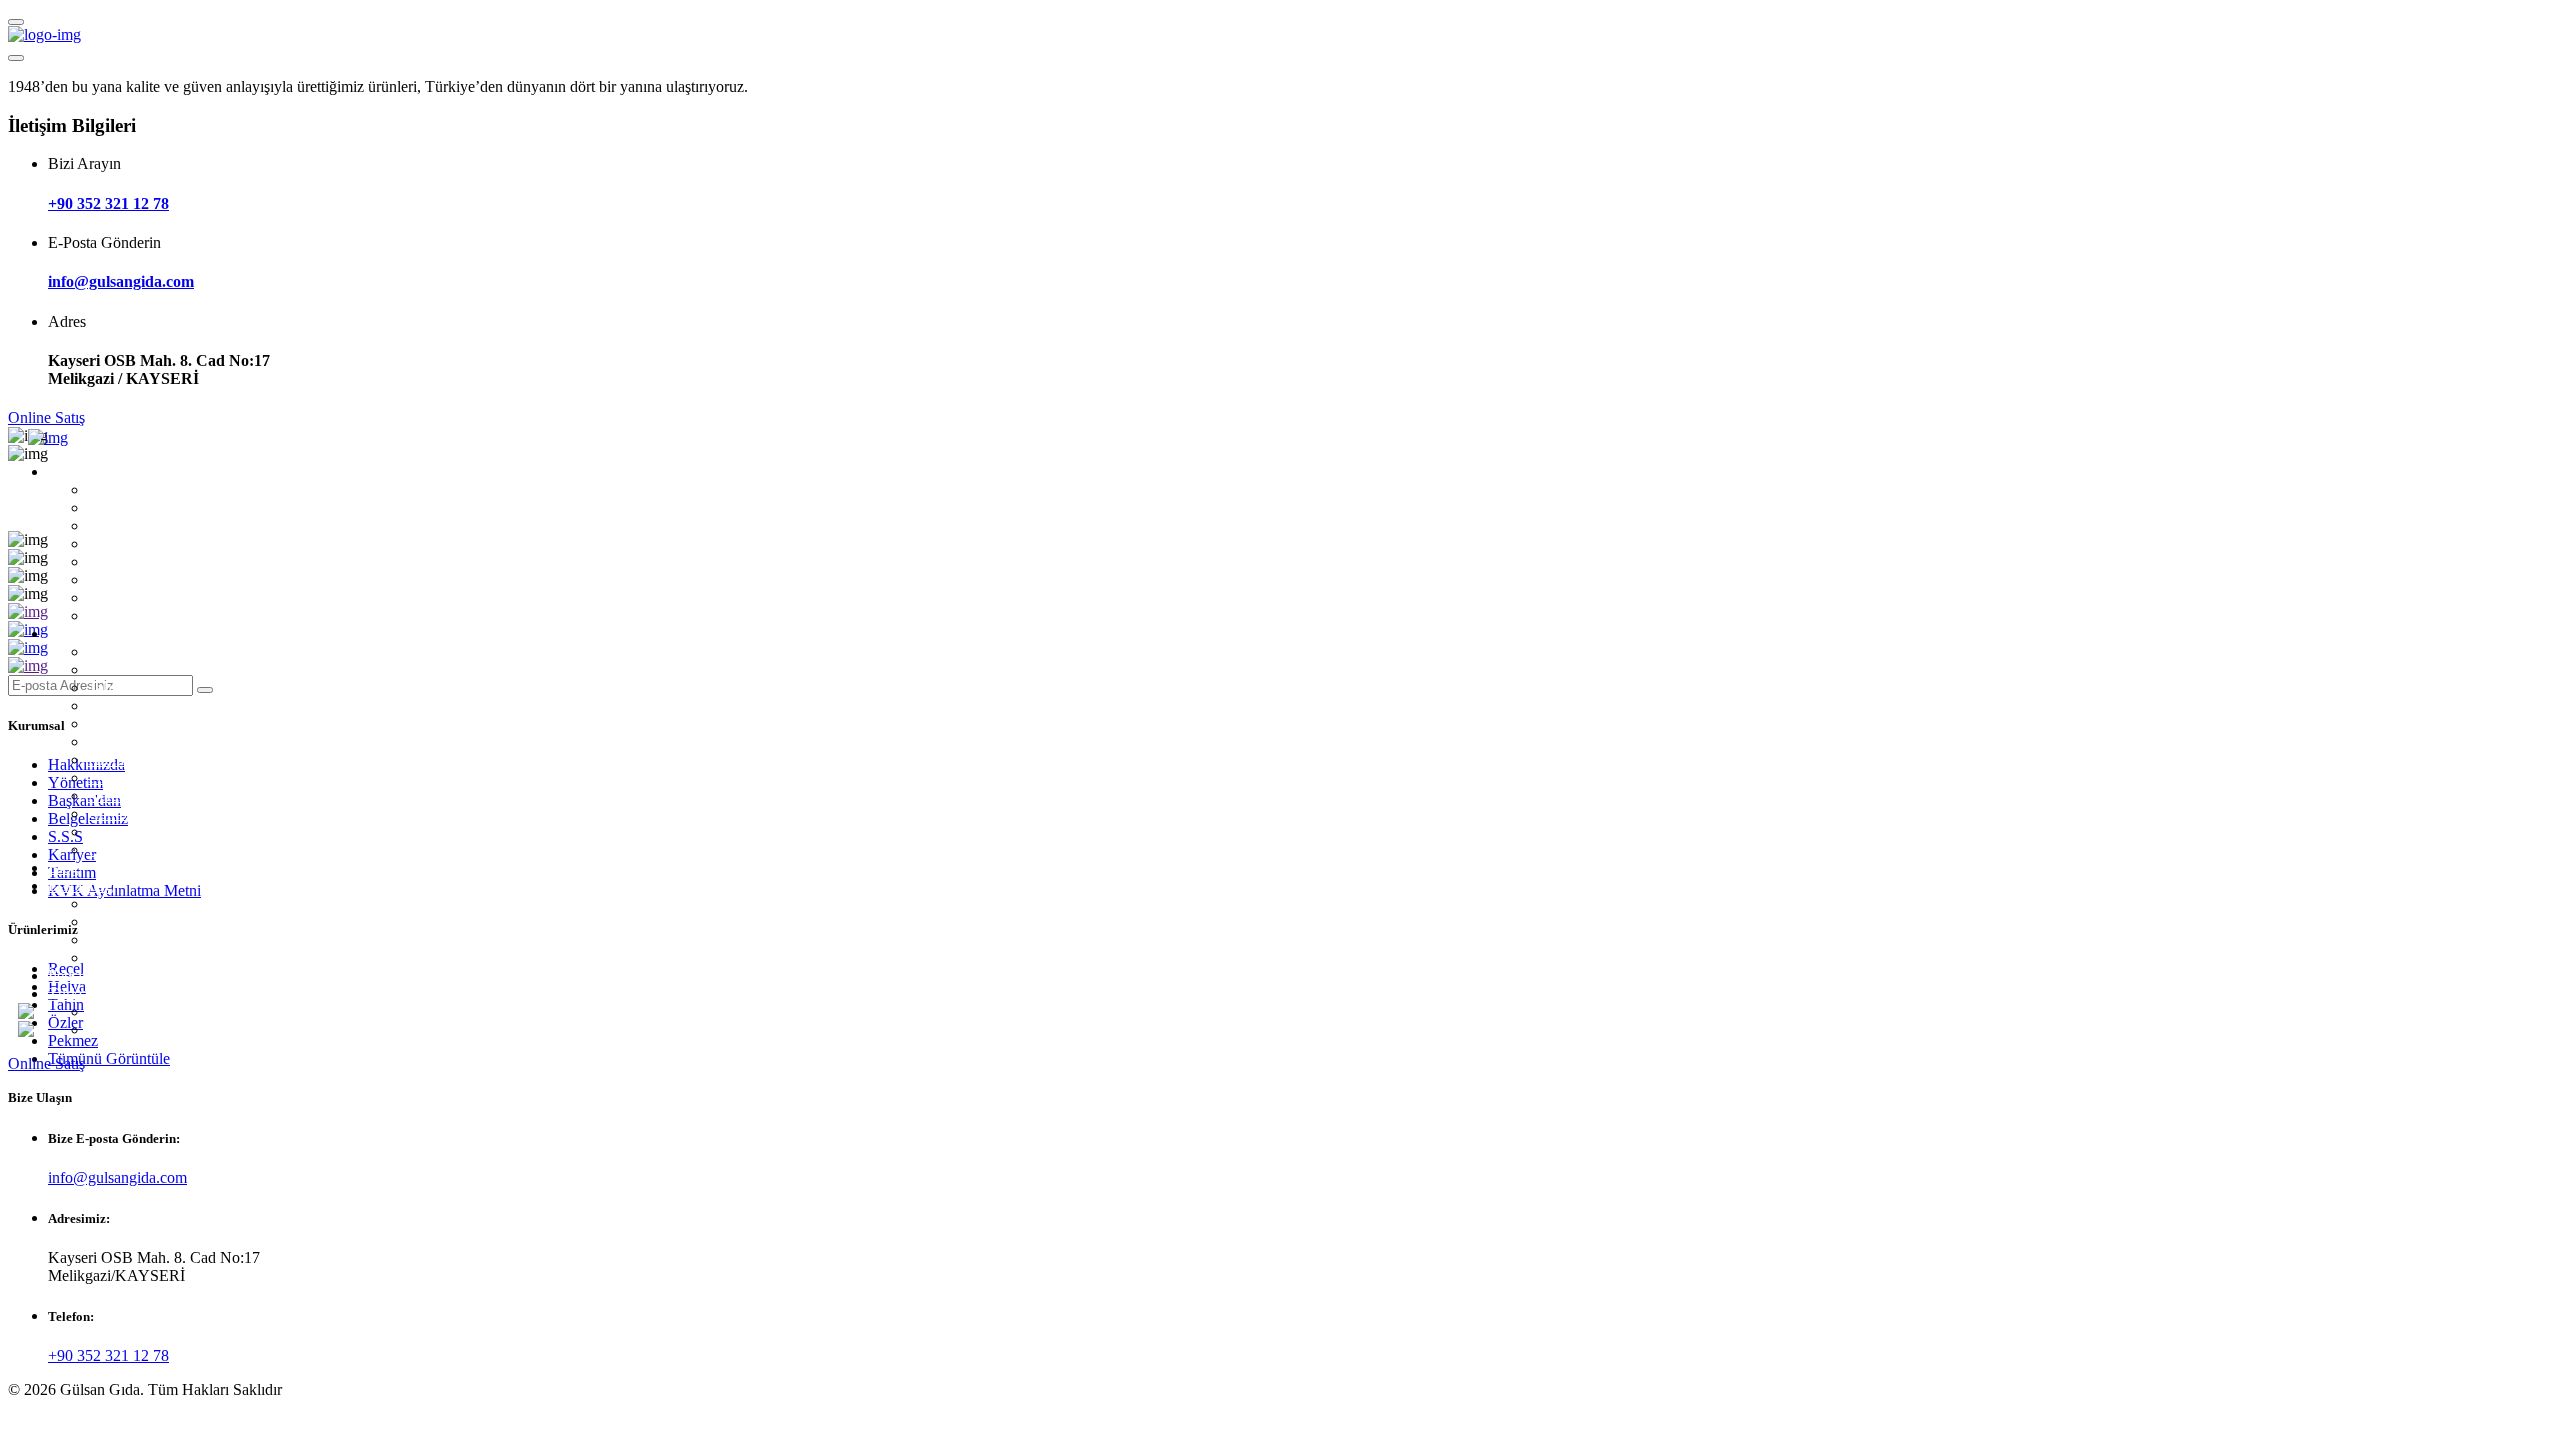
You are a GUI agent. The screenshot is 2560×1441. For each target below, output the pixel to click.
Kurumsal (79, 471)
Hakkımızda (126, 489)
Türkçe (70, 993)
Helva (107, 669)
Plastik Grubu (131, 849)
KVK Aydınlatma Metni (164, 615)
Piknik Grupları (137, 777)
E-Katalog (80, 885)
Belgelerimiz (128, 543)
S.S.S (105, 561)
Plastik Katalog (136, 957)
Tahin (106, 687)
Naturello (117, 795)
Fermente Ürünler (144, 741)
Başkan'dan (124, 525)
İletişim (71, 975)
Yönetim (115, 507)
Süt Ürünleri (127, 831)
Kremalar (117, 759)
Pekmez (113, 723)
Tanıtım (112, 597)
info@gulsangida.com (121, 281)
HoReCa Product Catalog (169, 939)
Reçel (106, 651)
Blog (63, 867)
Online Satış (46, 417)
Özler (105, 705)
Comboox (119, 813)
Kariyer (112, 579)
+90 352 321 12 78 (108, 203)
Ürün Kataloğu (135, 903)
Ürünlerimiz (86, 633)
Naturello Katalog (144, 921)
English (112, 1029)
